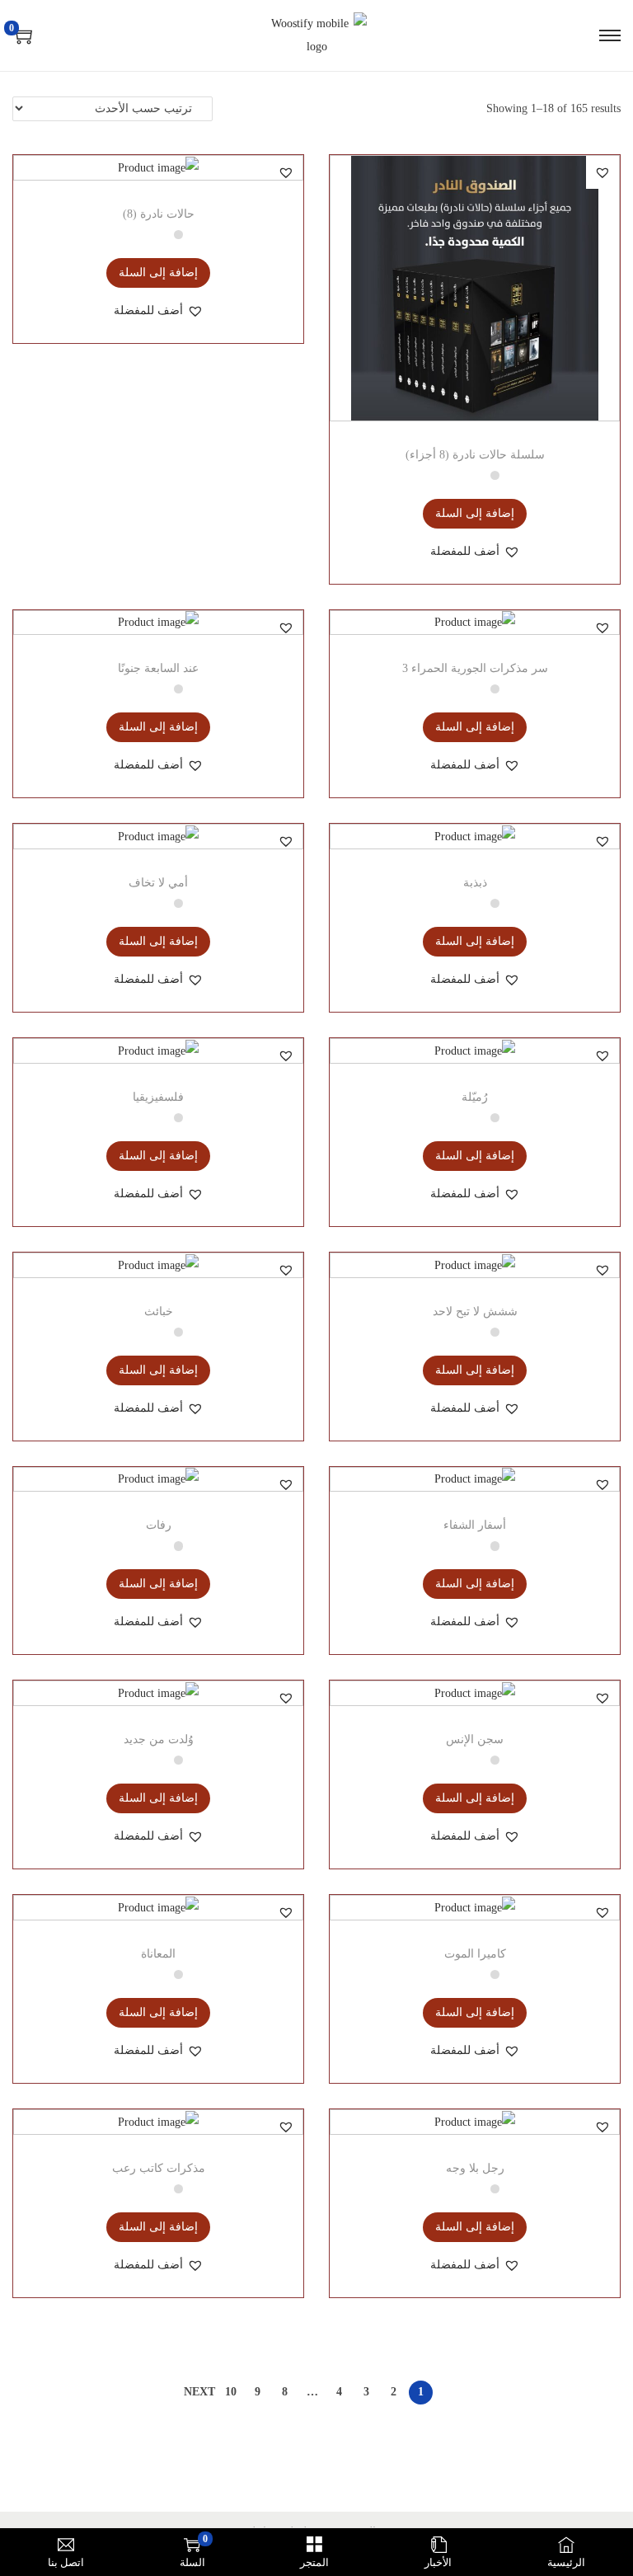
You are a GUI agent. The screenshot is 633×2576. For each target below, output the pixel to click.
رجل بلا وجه (475, 2168)
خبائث (159, 1312)
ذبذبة (475, 883)
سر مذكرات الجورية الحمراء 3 (475, 668)
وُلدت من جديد (159, 1739)
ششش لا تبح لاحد (475, 1312)
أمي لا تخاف (158, 883)
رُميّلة (475, 1097)
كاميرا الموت (475, 1954)
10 (231, 2392)
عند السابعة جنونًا (158, 668)
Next (199, 2392)
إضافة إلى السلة (475, 513)
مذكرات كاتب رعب (159, 2168)
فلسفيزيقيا (158, 1097)
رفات (159, 1525)
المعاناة (158, 1954)
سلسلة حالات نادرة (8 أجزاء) (475, 455)
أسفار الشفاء (475, 1525)
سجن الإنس (475, 1739)
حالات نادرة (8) (159, 214)
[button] (603, 172)
